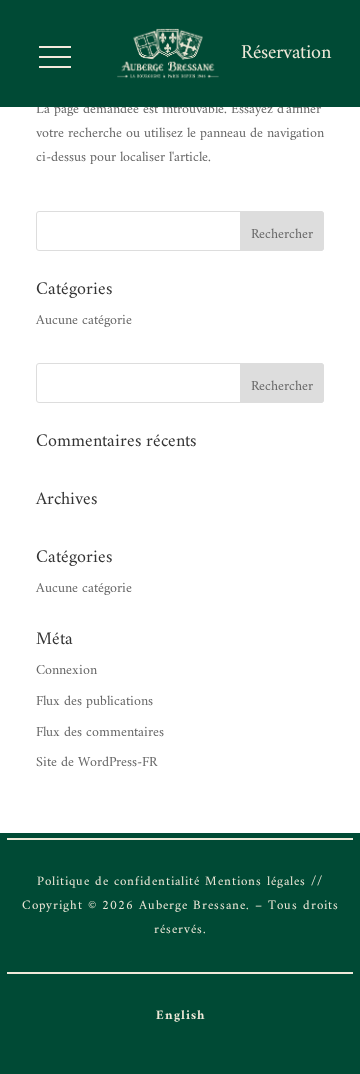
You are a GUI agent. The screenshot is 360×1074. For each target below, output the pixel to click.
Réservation (286, 53)
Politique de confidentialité (118, 881)
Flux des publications (94, 701)
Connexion (66, 670)
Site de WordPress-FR (96, 762)
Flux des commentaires (100, 732)
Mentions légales (255, 881)
